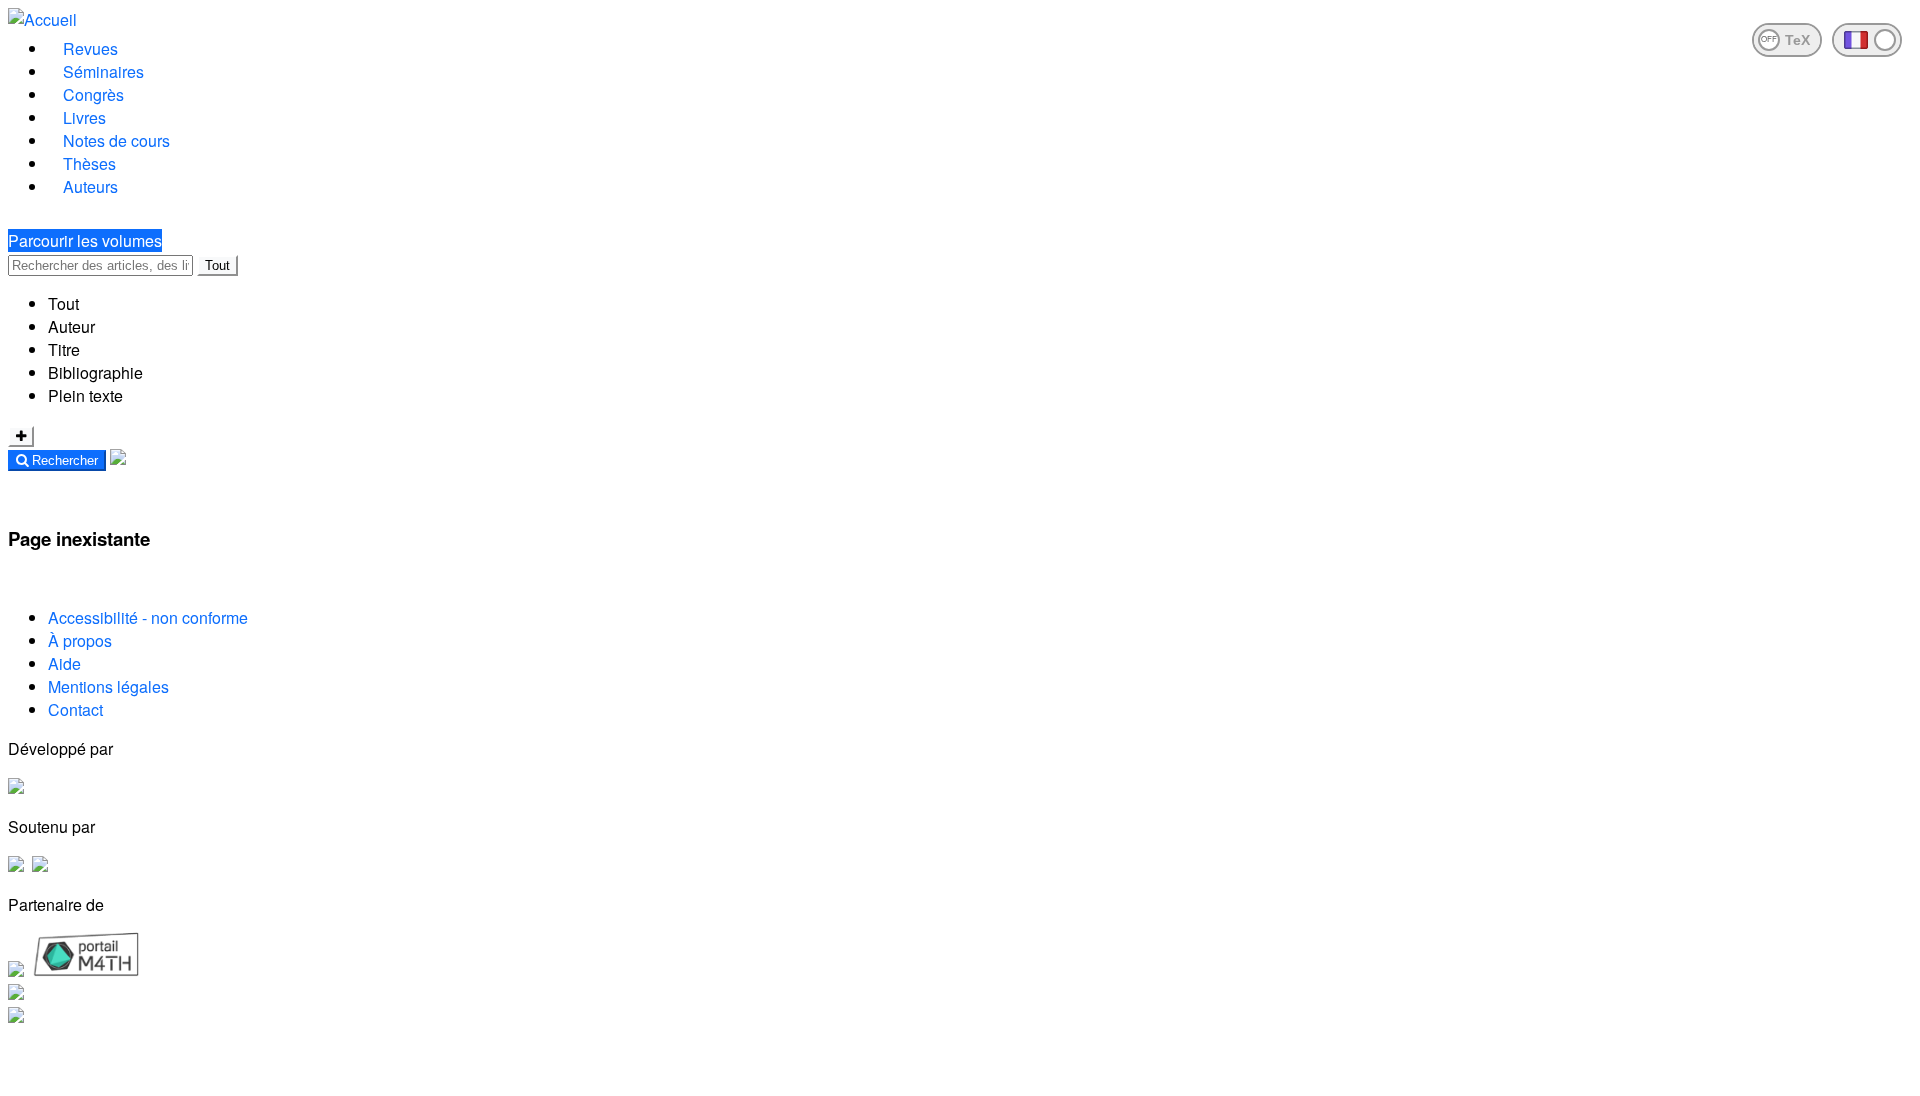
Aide (64, 663)
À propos (80, 640)
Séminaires (103, 71)
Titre (64, 349)
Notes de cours (116, 140)
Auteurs (90, 186)
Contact (75, 709)
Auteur (71, 326)
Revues (90, 48)
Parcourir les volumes (85, 240)
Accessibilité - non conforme (148, 617)
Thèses (89, 163)
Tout (217, 265)
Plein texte (85, 395)
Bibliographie (95, 372)
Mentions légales (108, 686)
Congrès (93, 94)
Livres (84, 117)
